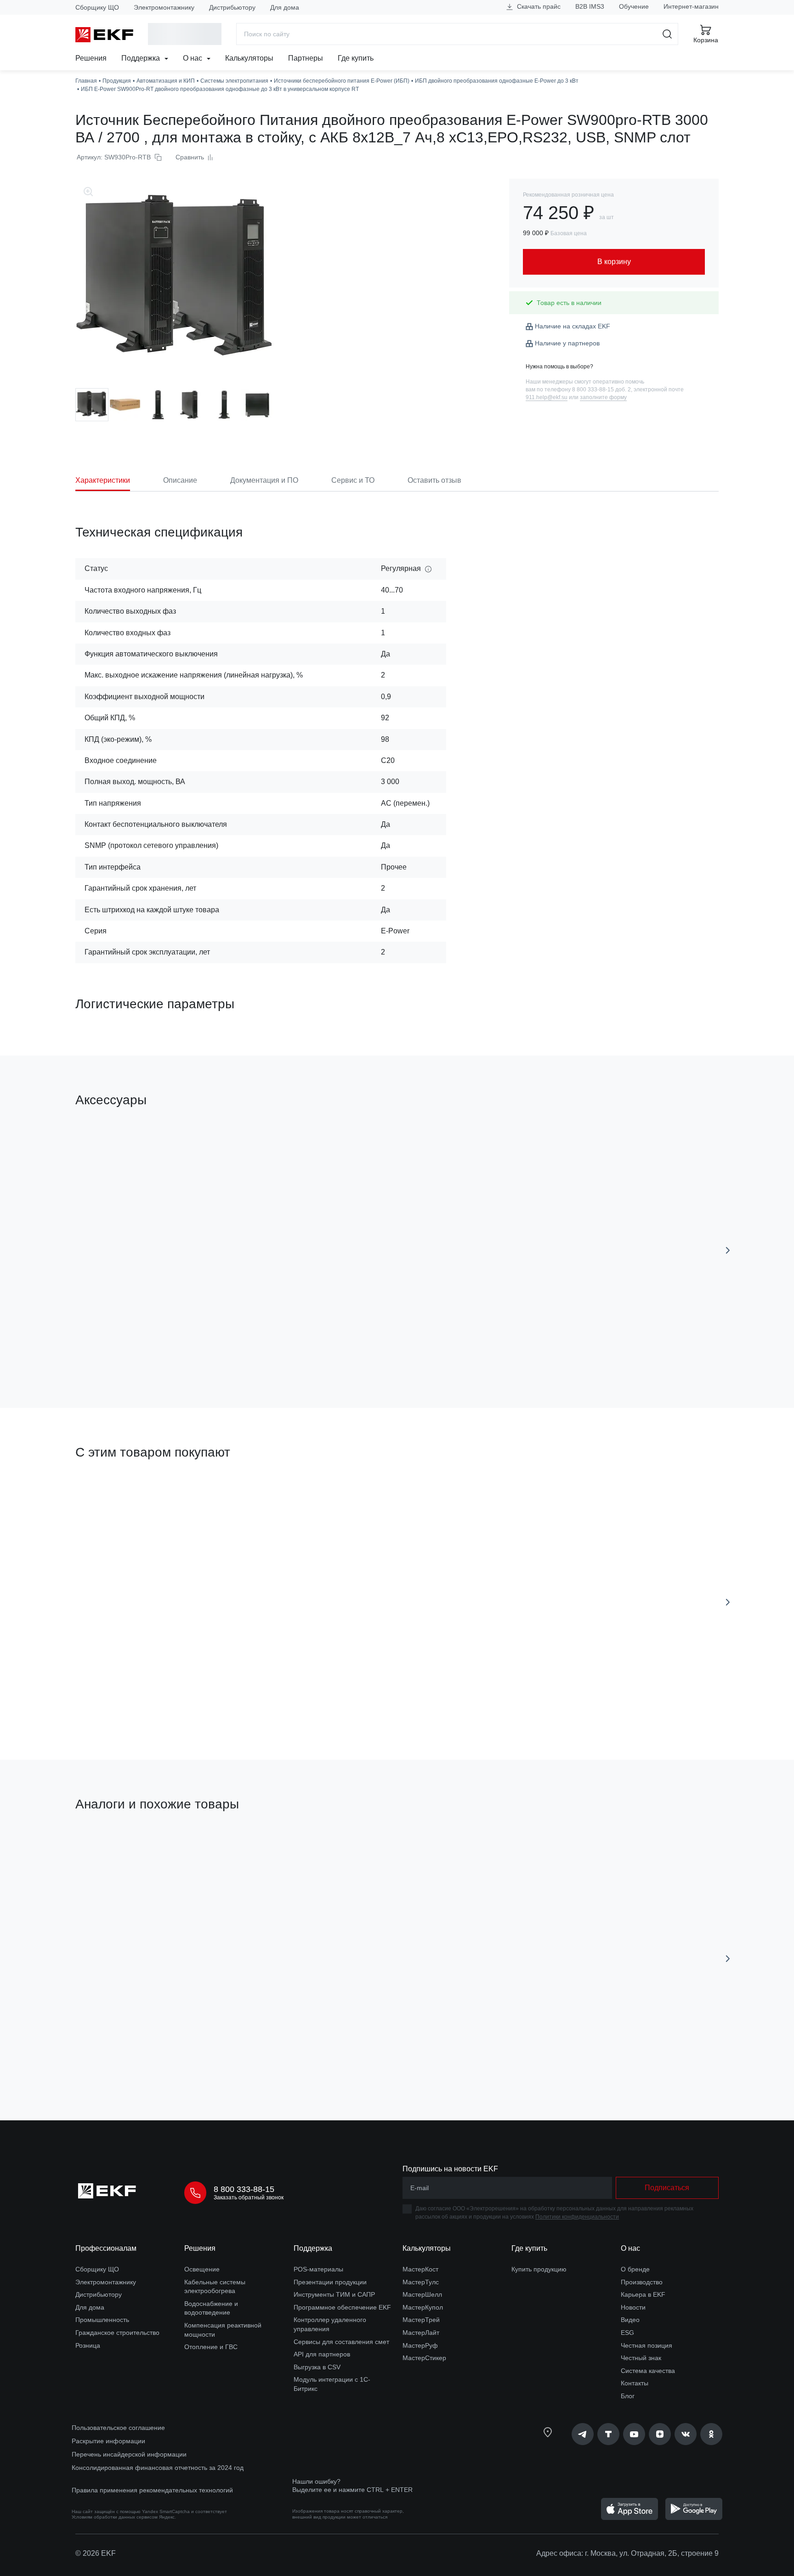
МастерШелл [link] (422, 2294)
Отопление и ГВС (211, 2347)
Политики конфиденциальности (577, 2217)
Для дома (285, 7)
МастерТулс (421, 2282)
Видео (630, 2320)
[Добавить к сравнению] (210, 1349)
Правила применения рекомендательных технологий (152, 2490)
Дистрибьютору (232, 7)
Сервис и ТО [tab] (353, 480)
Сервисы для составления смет (341, 2342)
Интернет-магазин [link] (691, 6)
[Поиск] (667, 34)
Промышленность (102, 2320)
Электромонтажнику (164, 7)
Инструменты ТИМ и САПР (334, 2294)
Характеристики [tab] (103, 480)
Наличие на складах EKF (573, 326)
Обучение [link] (634, 6)
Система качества (648, 2371)
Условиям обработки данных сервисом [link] (115, 2517)
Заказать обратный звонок (249, 2198)
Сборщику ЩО (97, 7)
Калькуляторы (249, 58)
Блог (628, 2396)
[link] (583, 2434)
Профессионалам (106, 2248)
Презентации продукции (330, 2282)
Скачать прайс (538, 6)
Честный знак (641, 2358)
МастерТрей (421, 2320)
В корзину (128, 1349)
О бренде (635, 2269)
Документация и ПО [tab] (264, 480)
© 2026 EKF (96, 2553)
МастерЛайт (421, 2333)
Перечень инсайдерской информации (129, 2454)
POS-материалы (318, 2269)
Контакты (635, 2383)
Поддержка (142, 58)
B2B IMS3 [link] (590, 6)
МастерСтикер (424, 2358)
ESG (627, 2333)
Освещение (202, 2269)
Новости (633, 2307)
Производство (642, 2282)
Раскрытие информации (108, 2441)
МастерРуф (420, 2345)
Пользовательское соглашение (118, 2428)
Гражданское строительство (117, 2333)
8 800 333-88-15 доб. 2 (601, 390)
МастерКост (420, 2269)
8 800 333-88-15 (244, 2189)
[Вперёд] (728, 1250)
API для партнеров (322, 2354)
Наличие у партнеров (567, 343)
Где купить (356, 58)
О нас (193, 58)
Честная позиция (647, 2345)
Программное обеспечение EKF (342, 2307)
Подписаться (667, 2188)
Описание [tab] (180, 480)
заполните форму (603, 397)
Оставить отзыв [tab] (434, 480)
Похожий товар (110, 1847)
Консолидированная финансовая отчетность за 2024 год (158, 2468)
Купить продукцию (539, 2269)
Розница (88, 2345)
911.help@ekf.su (547, 397)
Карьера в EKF (643, 2294)
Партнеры (306, 58)
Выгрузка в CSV (317, 2367)
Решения (91, 58)
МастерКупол (423, 2307)
